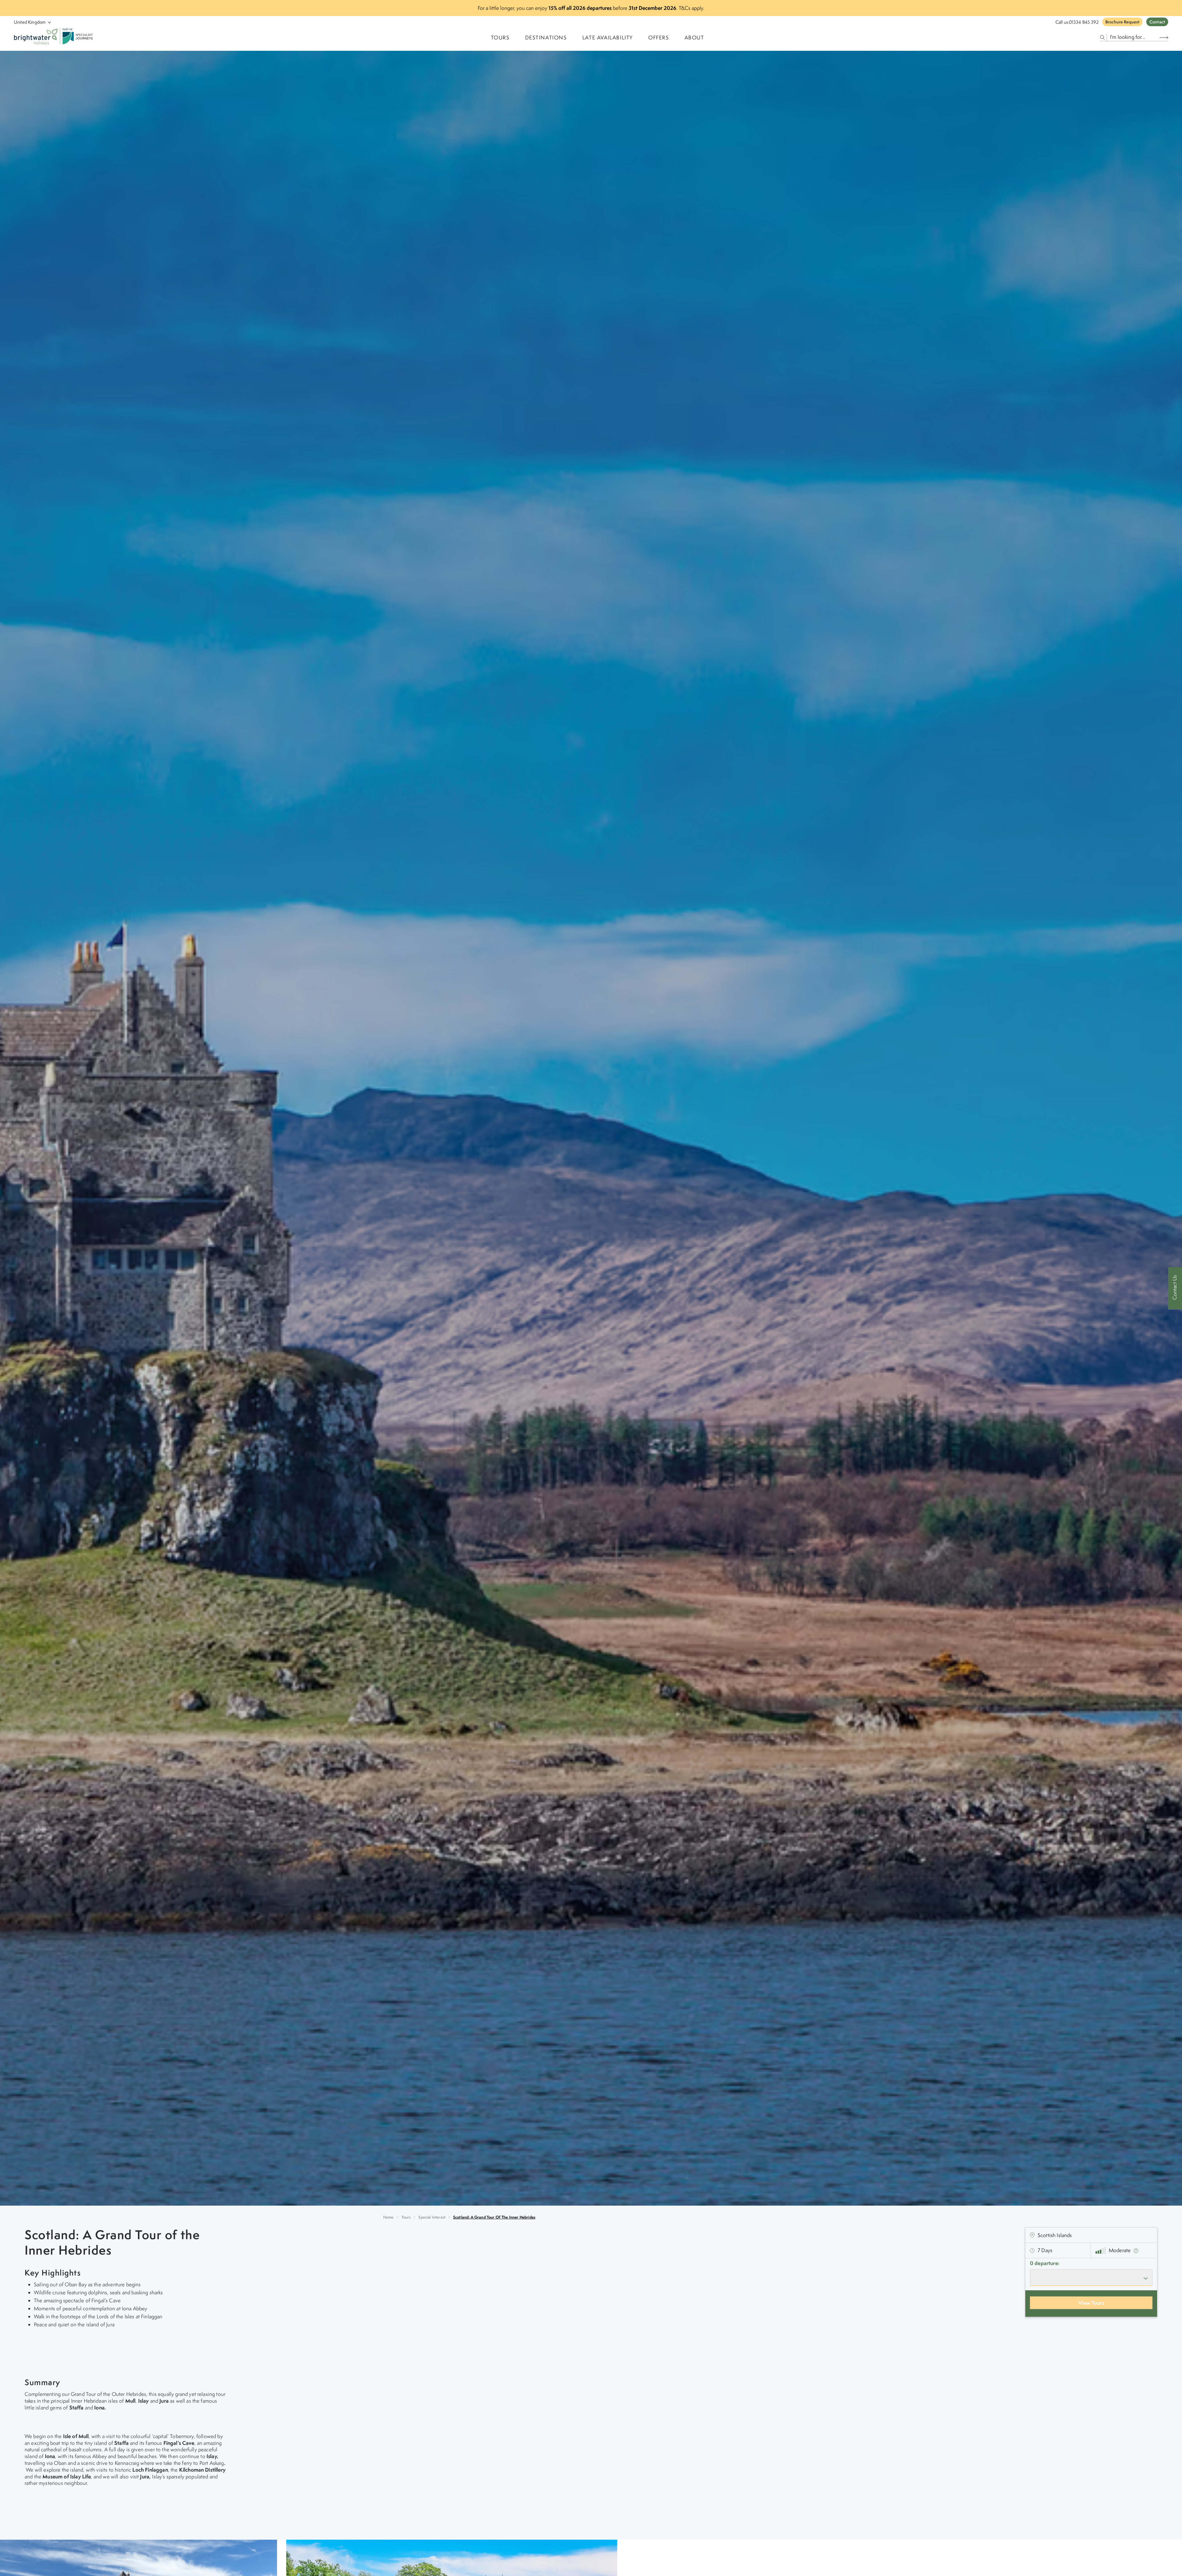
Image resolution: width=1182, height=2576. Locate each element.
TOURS (500, 38)
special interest (432, 2217)
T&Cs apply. (692, 8)
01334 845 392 (1084, 22)
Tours (406, 2217)
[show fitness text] (1136, 2250)
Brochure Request (1122, 22)
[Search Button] (1164, 37)
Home (388, 2217)
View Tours (1091, 2303)
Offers (659, 38)
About (694, 38)
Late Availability (608, 38)
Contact (1157, 22)
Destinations (546, 38)
